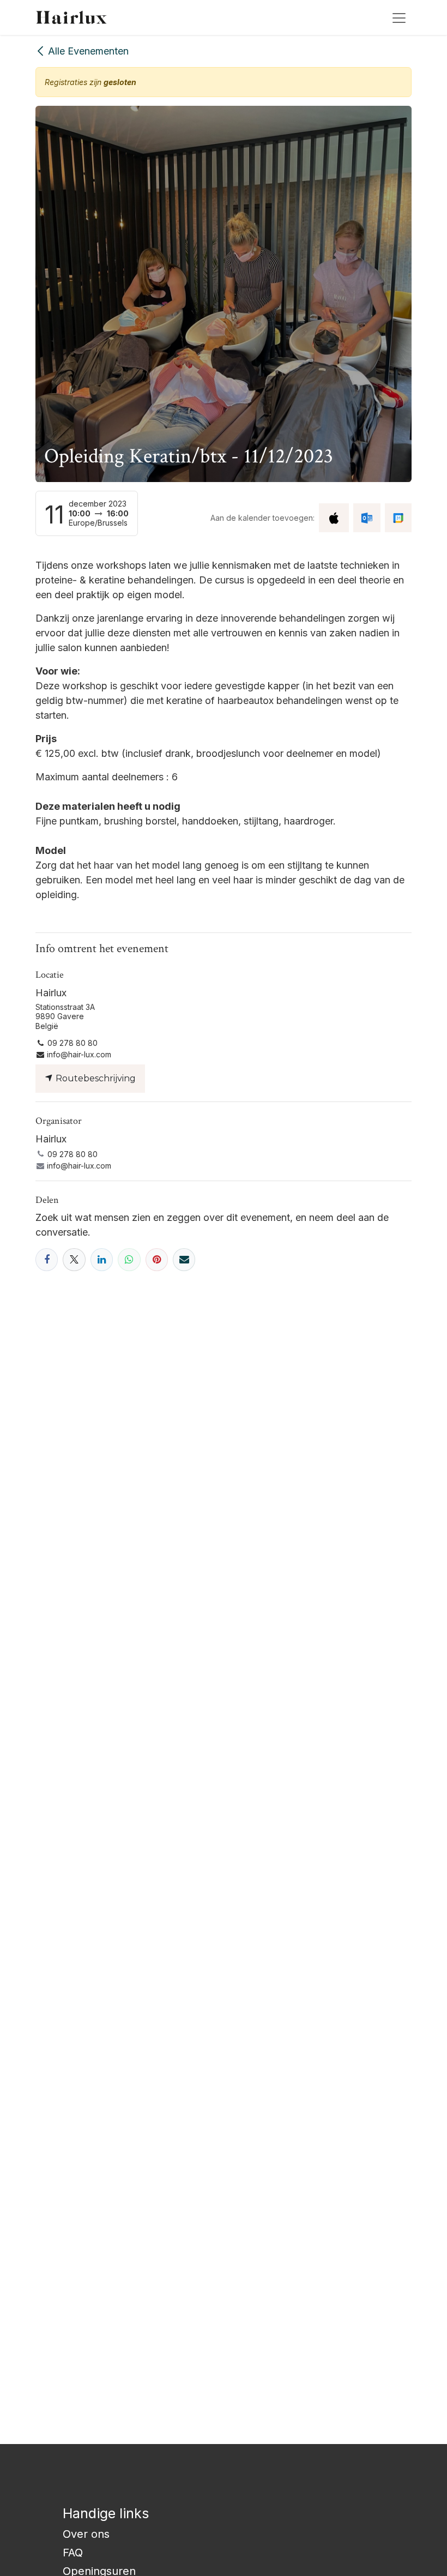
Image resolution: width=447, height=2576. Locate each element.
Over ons (86, 2534)
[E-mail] (184, 1259)
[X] (74, 1259)
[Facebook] (47, 1259)
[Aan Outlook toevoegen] (367, 518)
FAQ (73, 2553)
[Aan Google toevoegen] (398, 518)
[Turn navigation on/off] (399, 17)
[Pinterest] (157, 1259)
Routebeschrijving (95, 1078)
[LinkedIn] (102, 1259)
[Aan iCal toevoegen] (334, 518)
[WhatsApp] (129, 1259)
